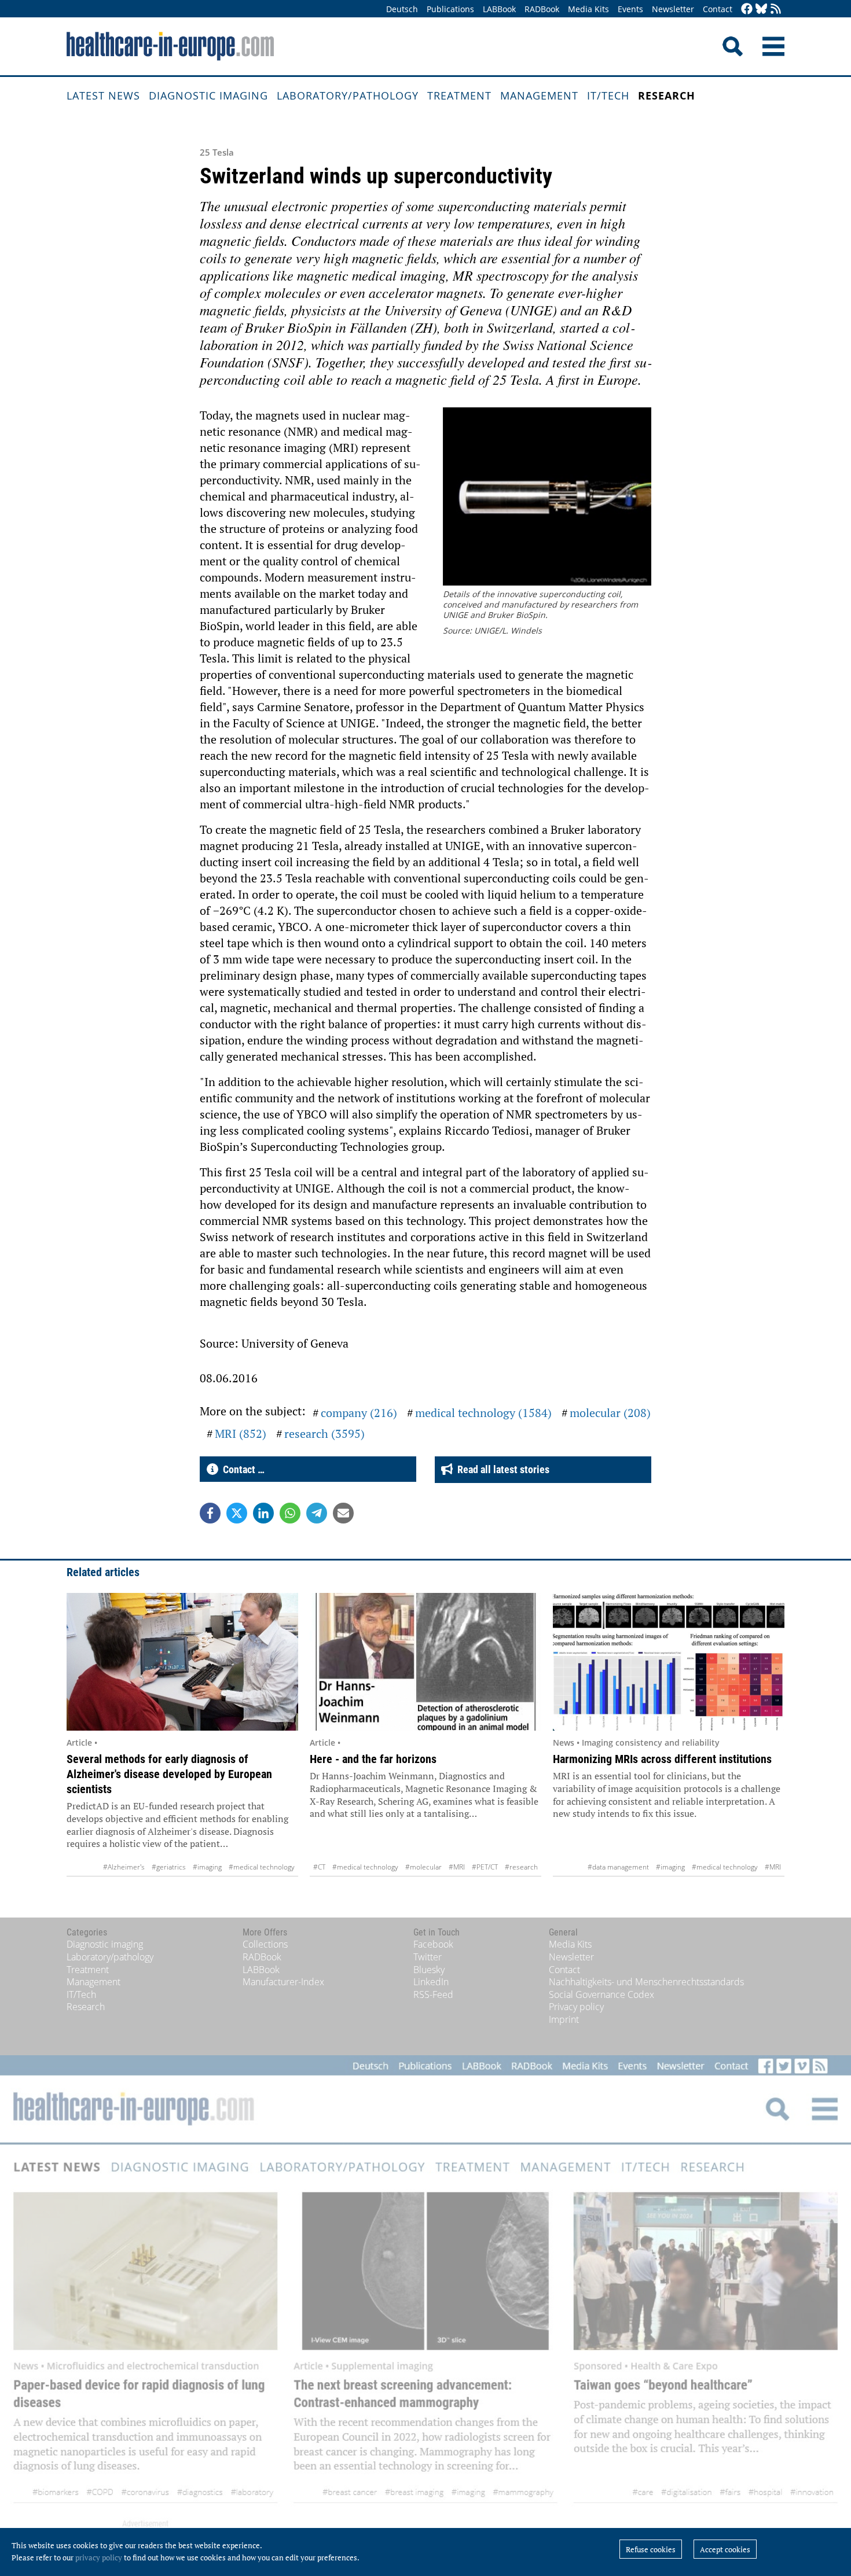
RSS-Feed (433, 1994)
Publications (450, 9)
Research (667, 95)
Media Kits (588, 9)
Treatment (459, 95)
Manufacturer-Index (283, 1982)
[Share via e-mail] (343, 1513)
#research (521, 1867)
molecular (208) (610, 1413)
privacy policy (99, 2557)
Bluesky (429, 1970)
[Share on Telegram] (317, 1513)
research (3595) (324, 1434)
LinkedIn (431, 1982)
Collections (265, 1944)
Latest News (103, 95)
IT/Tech (608, 95)
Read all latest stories (501, 1469)
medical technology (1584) (483, 1413)
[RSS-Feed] (776, 10)
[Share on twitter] (237, 1513)
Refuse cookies (651, 2549)
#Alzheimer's (124, 1867)
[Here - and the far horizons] (425, 1662)
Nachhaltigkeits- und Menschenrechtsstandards (646, 1982)
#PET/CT (485, 1867)
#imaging (207, 1867)
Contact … (241, 1469)
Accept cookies (725, 2549)
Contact (718, 9)
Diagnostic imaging (208, 95)
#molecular (423, 1867)
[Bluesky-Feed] (761, 10)
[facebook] (747, 10)
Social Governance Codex (601, 1994)
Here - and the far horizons (373, 1759)
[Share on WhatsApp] (290, 1513)
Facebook (433, 1944)
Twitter (428, 1957)
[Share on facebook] (210, 1513)
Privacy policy (576, 2007)
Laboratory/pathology (348, 95)
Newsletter (673, 9)
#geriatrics (169, 1867)
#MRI (457, 1867)
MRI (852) (241, 1434)
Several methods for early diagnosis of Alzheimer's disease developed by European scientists (169, 1774)
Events (630, 9)
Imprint (564, 2019)
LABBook (499, 9)
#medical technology (262, 1867)
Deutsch (402, 9)
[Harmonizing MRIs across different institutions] (669, 1662)
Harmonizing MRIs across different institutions (662, 1759)
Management (539, 95)
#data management (618, 1867)
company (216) (359, 1413)
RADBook (542, 9)
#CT (319, 1867)
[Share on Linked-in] (263, 1513)
